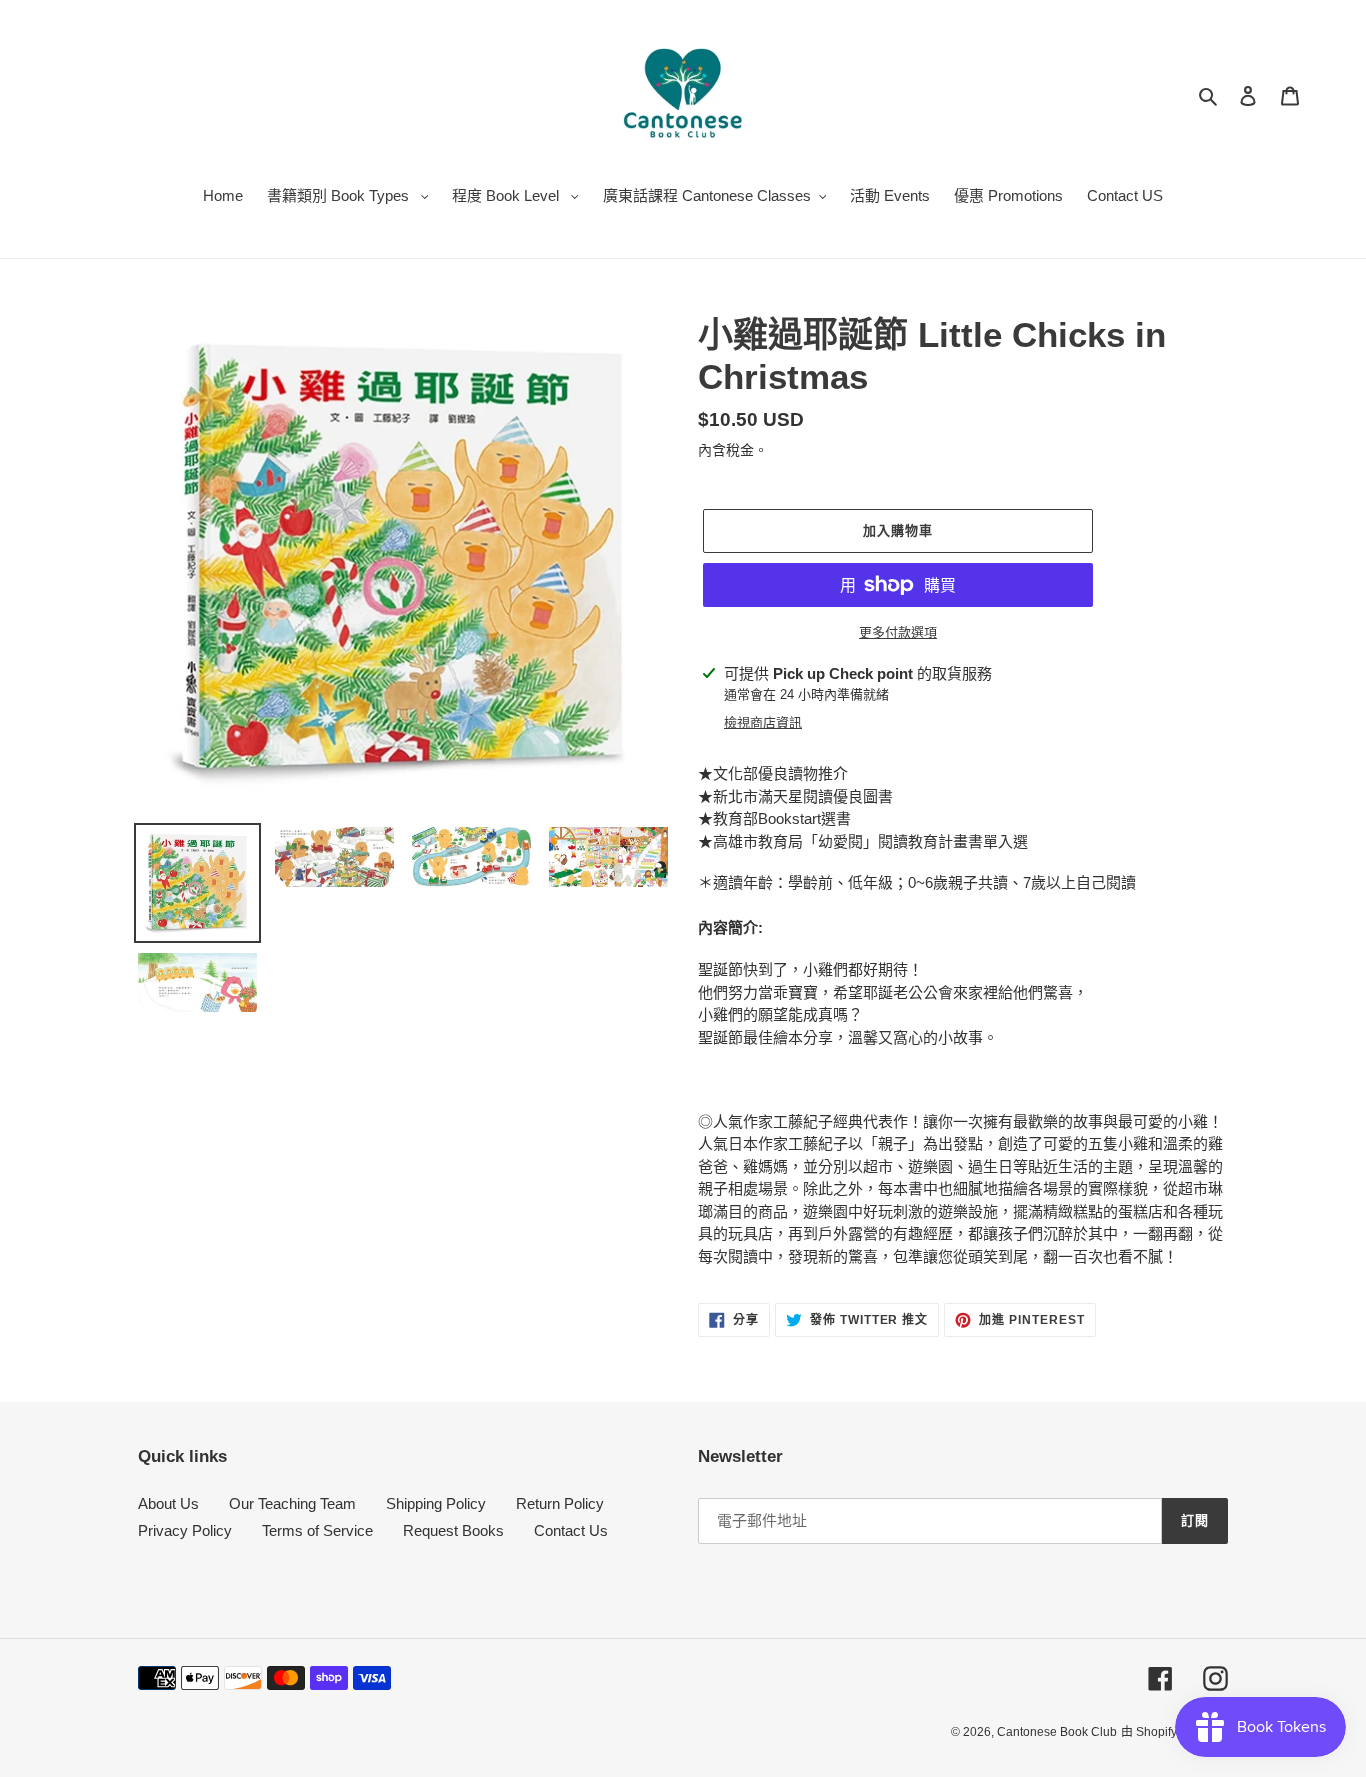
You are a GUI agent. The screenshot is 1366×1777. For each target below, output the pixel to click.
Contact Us (571, 1530)
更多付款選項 (898, 632)
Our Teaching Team (292, 1503)
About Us (168, 1503)
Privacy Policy (185, 1530)
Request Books (453, 1530)
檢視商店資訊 (763, 722)
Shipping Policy (436, 1503)
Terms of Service (317, 1530)
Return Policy (560, 1503)
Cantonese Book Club (1057, 1732)
